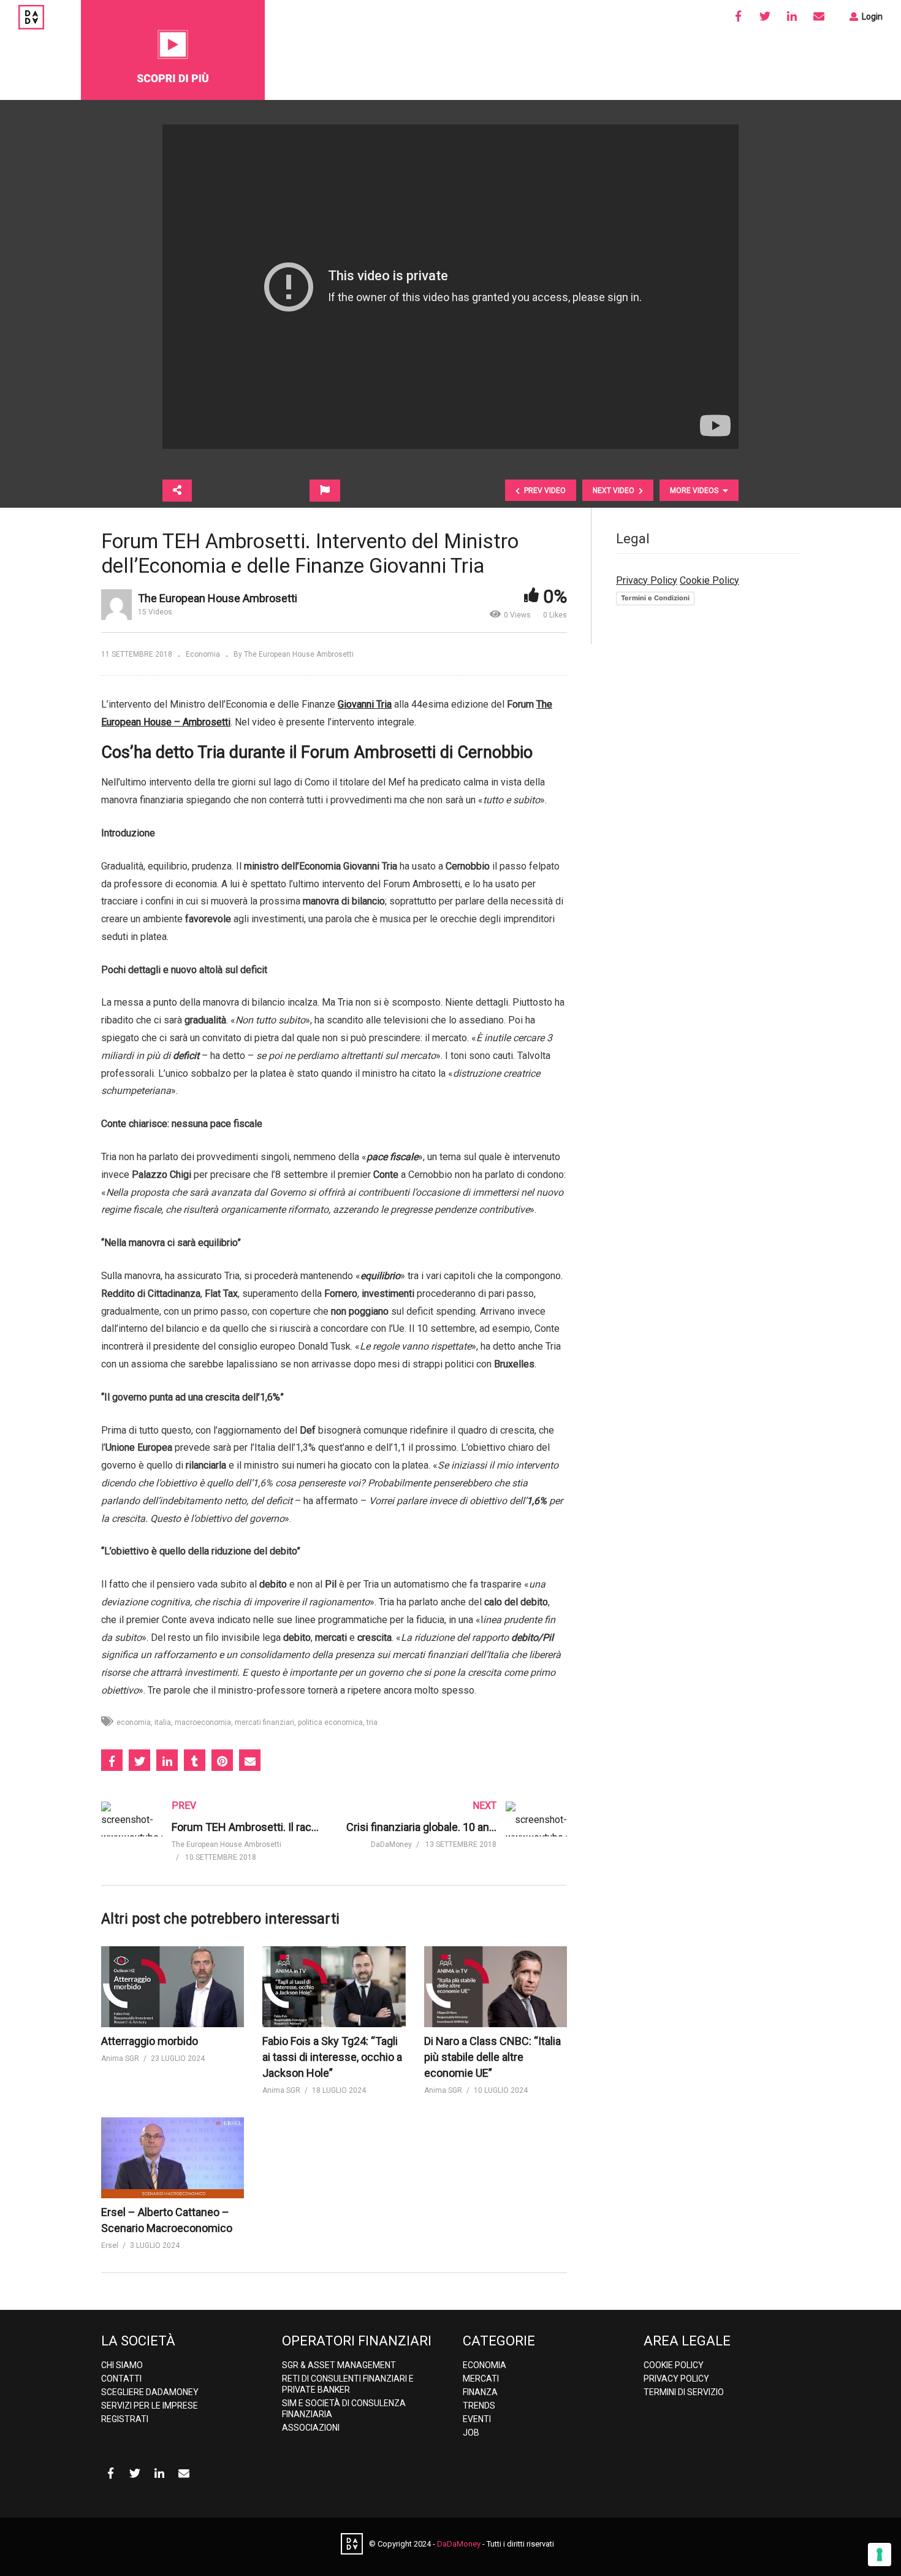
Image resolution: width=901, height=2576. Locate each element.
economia (134, 1722)
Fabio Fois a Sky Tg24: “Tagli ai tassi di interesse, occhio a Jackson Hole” (332, 2057)
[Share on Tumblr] (195, 1760)
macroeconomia (203, 1722)
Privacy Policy (647, 580)
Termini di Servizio (684, 2392)
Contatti (121, 2379)
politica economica (330, 1722)
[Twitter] (765, 17)
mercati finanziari (264, 1722)
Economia (203, 654)
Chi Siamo (122, 2365)
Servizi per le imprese (150, 2406)
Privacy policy (676, 2379)
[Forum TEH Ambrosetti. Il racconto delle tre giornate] (211, 1843)
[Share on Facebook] (112, 1760)
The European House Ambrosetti (218, 598)
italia (163, 1722)
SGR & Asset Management (339, 2365)
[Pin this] (222, 1760)
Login (871, 17)
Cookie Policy (709, 580)
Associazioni (311, 2428)
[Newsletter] (819, 17)
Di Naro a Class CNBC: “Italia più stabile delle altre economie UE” (492, 2057)
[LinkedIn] (792, 17)
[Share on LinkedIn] (167, 1760)
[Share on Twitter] (139, 1760)
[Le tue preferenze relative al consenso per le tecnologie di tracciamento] (880, 2555)
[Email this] (250, 1760)
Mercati (481, 2379)
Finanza (480, 2392)
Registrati (125, 2419)
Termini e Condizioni (655, 598)
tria (372, 1722)
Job (471, 2433)
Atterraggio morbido (150, 2041)
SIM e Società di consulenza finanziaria (344, 2409)
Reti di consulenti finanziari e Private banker (348, 2384)
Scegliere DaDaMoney (150, 2392)
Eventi (477, 2419)
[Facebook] (738, 17)
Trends (479, 2406)
